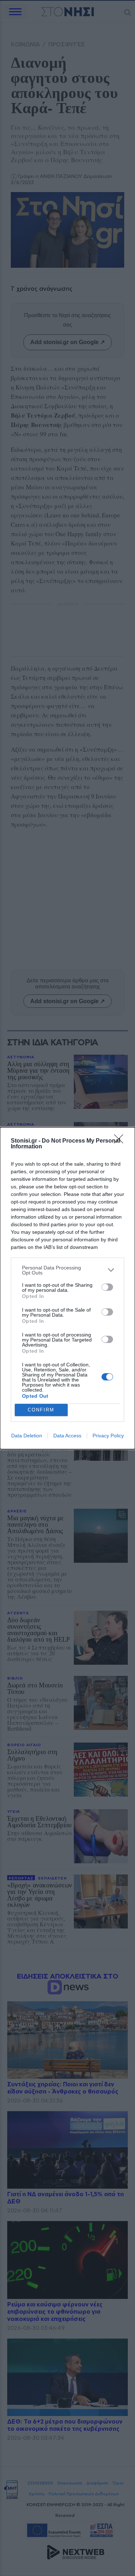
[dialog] (67, 1288)
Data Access (67, 1436)
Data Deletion (27, 1436)
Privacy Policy (108, 1436)
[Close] (121, 1141)
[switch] (107, 1287)
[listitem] (67, 1270)
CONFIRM (41, 1410)
